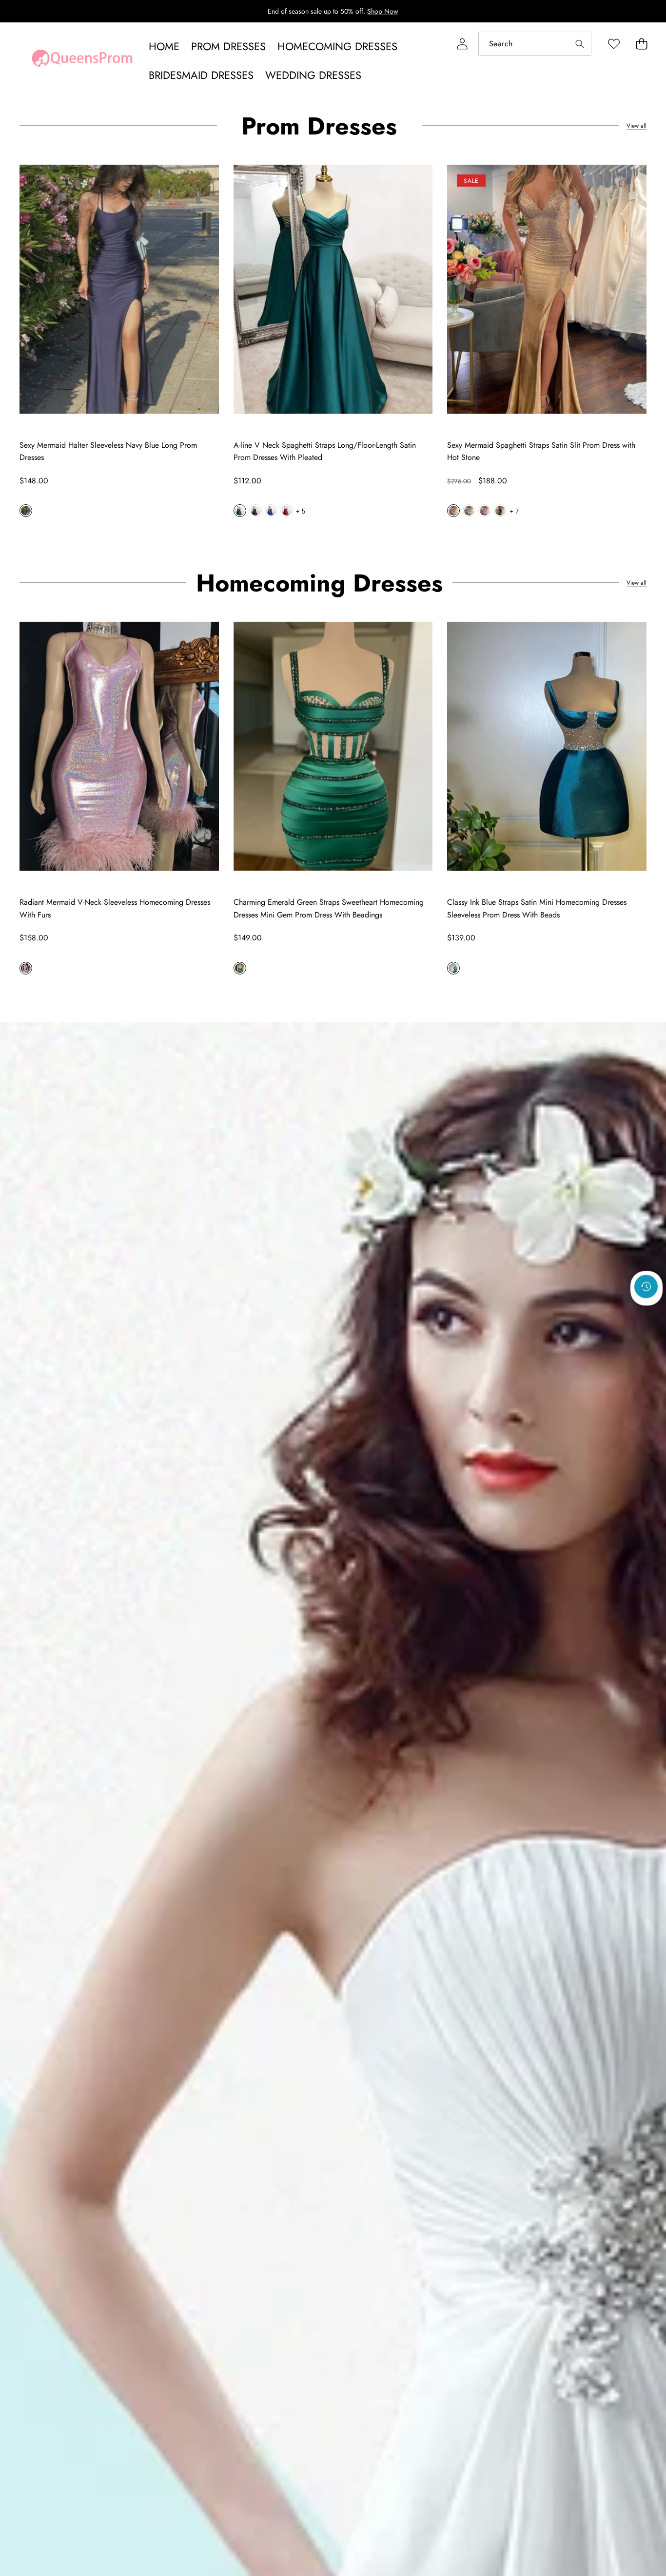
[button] (641, 44)
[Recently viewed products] (646, 1286)
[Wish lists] (614, 44)
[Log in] (462, 44)
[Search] (579, 44)
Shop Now (383, 11)
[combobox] (535, 44)
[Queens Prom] (82, 61)
